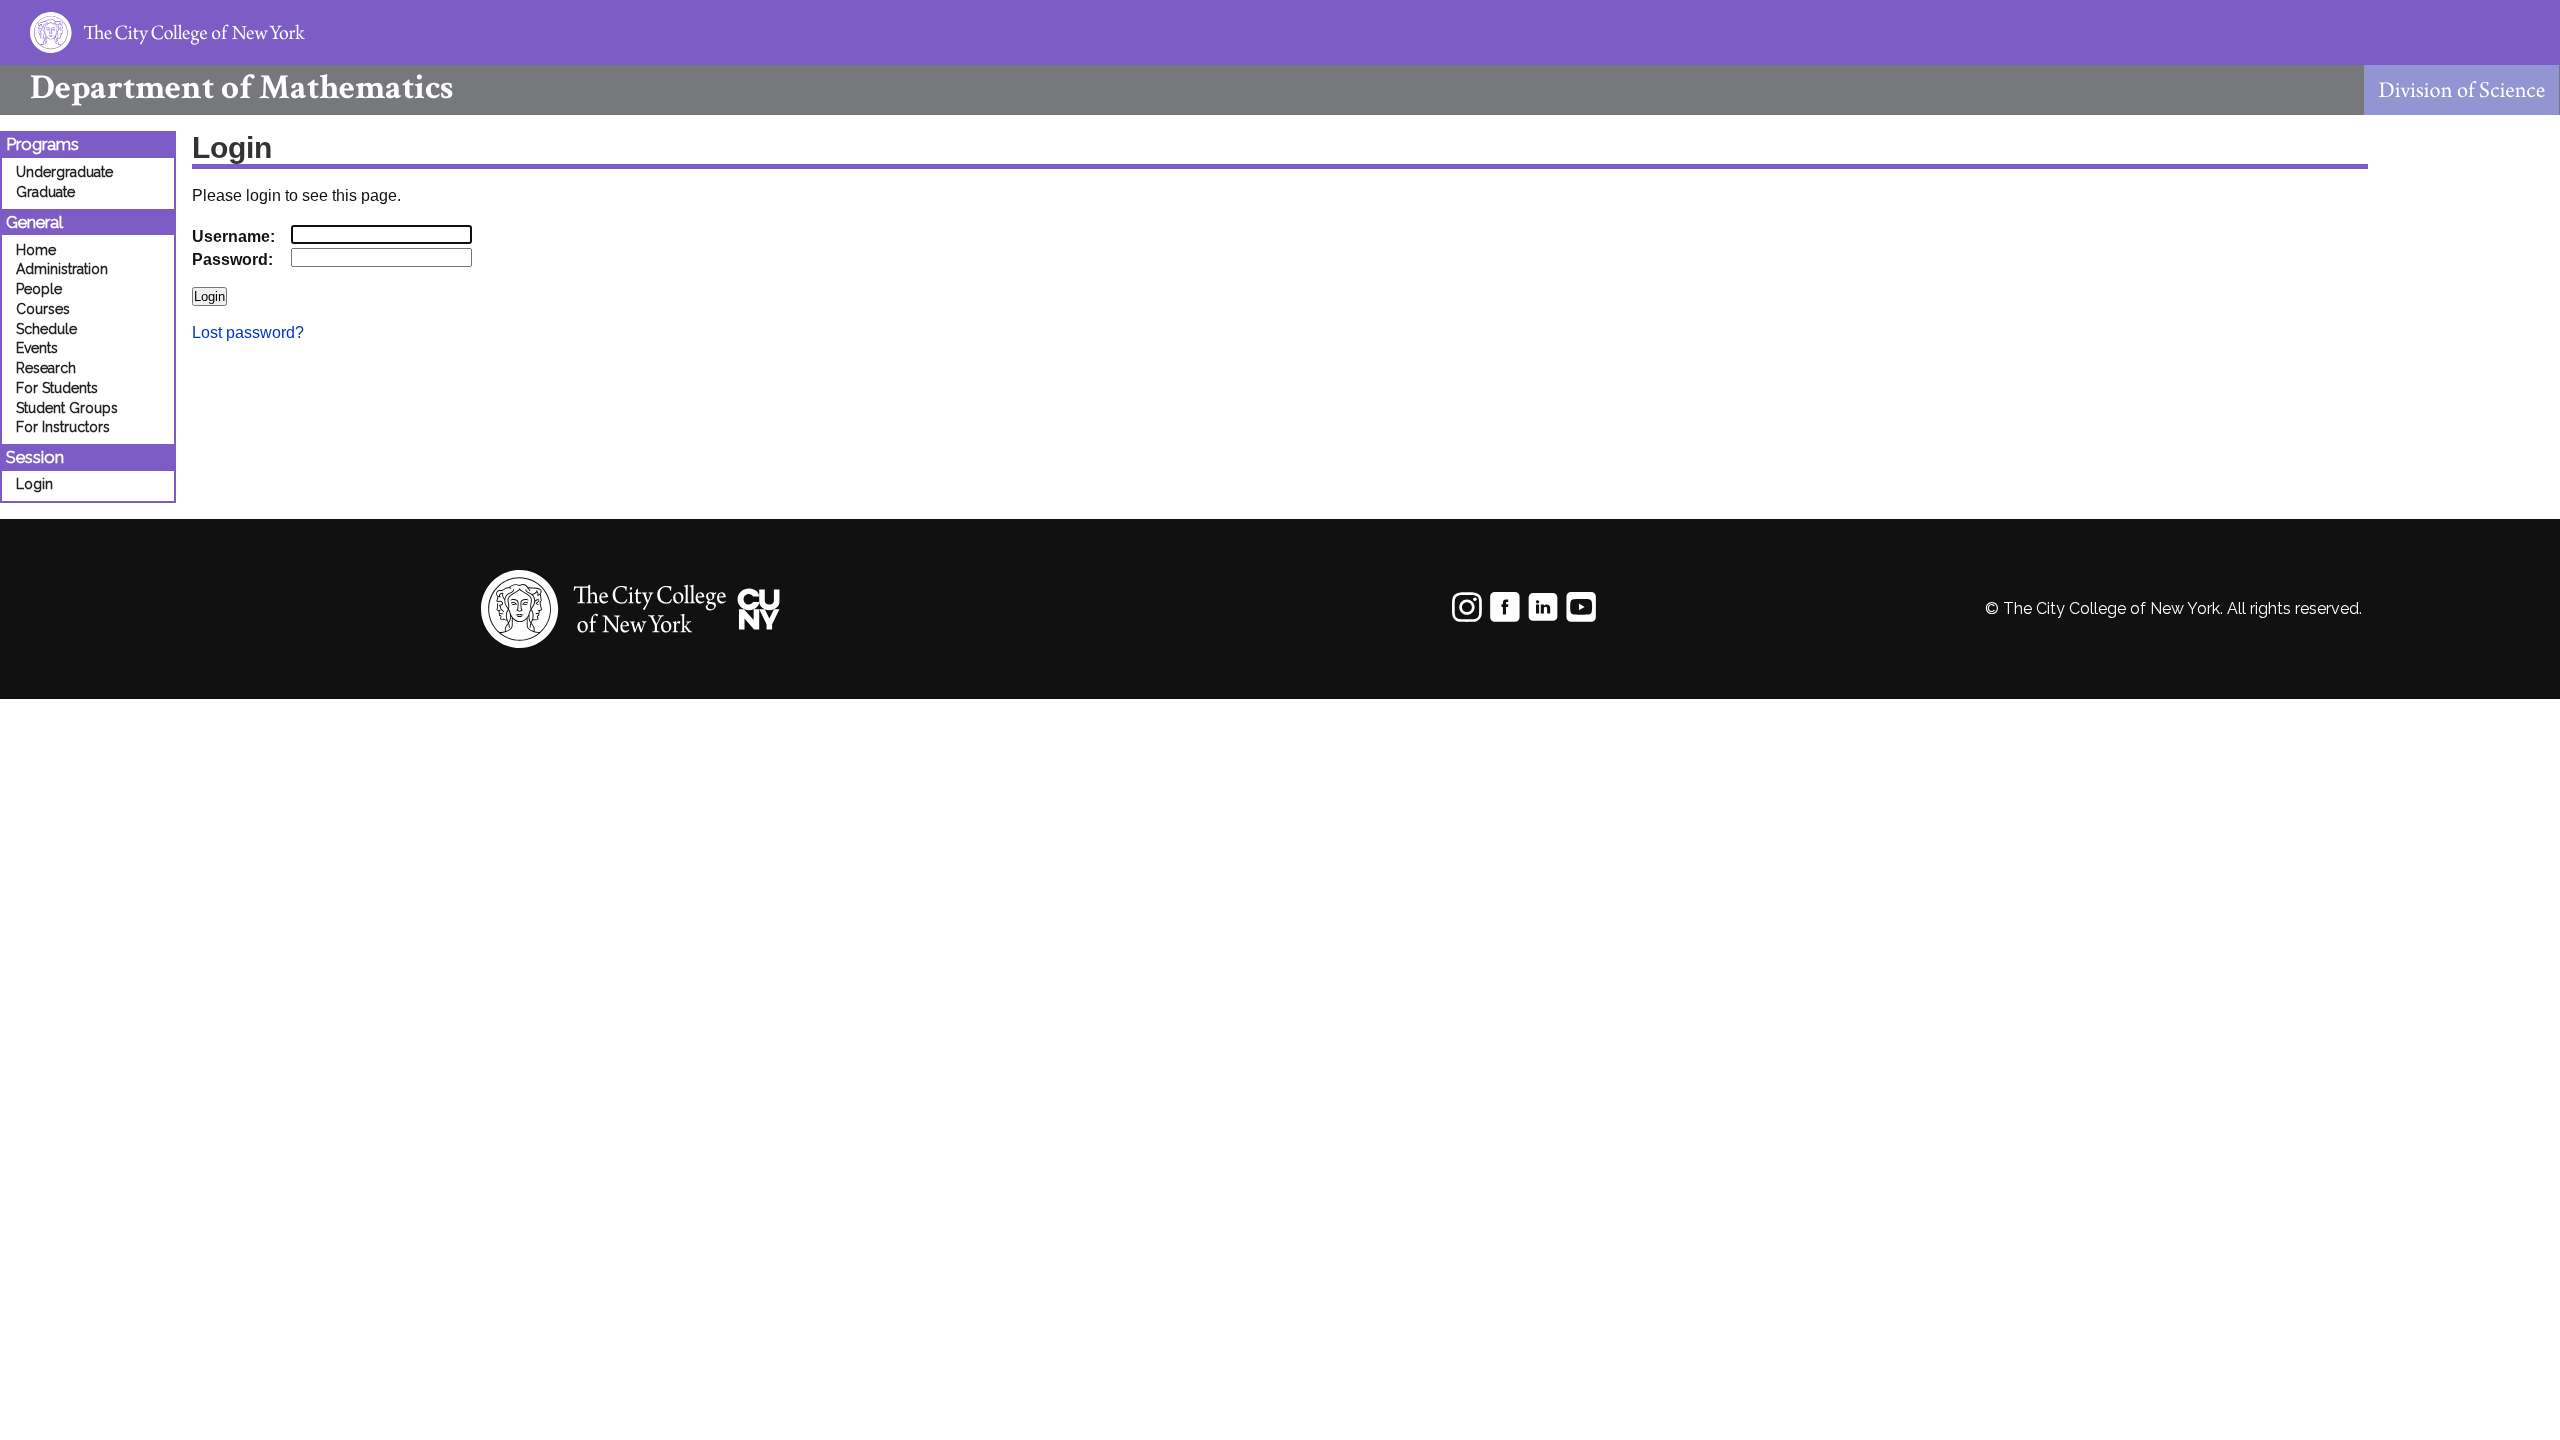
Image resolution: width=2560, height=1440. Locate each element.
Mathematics (241, 87)
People (39, 289)
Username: (233, 236)
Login (34, 484)
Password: (232, 259)
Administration (62, 269)
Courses (43, 309)
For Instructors (63, 427)
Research (46, 368)
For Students (57, 388)
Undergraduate (64, 172)
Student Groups (67, 408)
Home (36, 250)
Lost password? (248, 332)
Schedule (46, 329)
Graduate (45, 192)
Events (37, 348)
